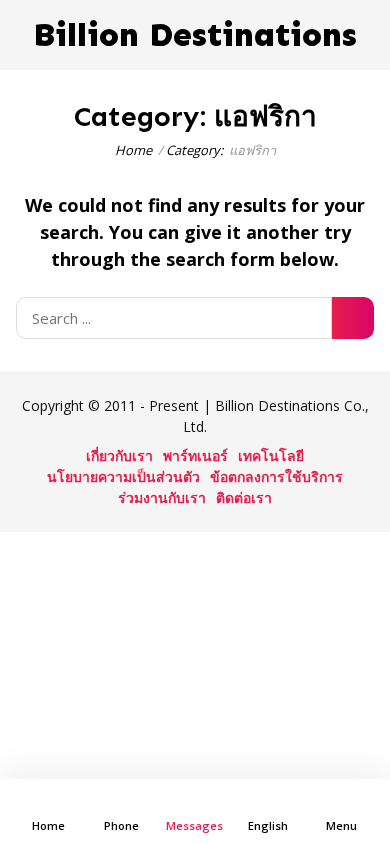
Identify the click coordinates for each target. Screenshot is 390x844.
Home (133, 150)
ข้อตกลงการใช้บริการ (276, 476)
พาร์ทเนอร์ (195, 455)
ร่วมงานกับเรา (162, 497)
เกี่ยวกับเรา (119, 455)
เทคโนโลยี (271, 455)
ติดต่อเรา (244, 497)
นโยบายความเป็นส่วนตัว (123, 476)
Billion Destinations (195, 35)
